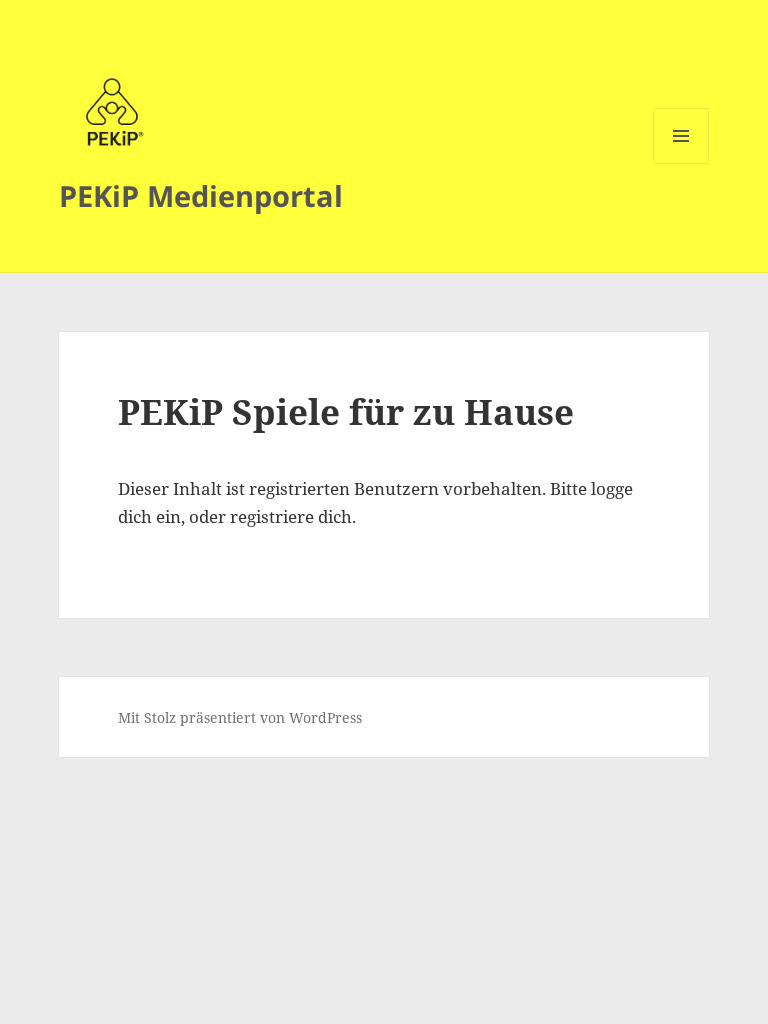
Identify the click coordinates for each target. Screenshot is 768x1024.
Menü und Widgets (681, 163)
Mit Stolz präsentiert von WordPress (240, 717)
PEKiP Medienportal (201, 195)
